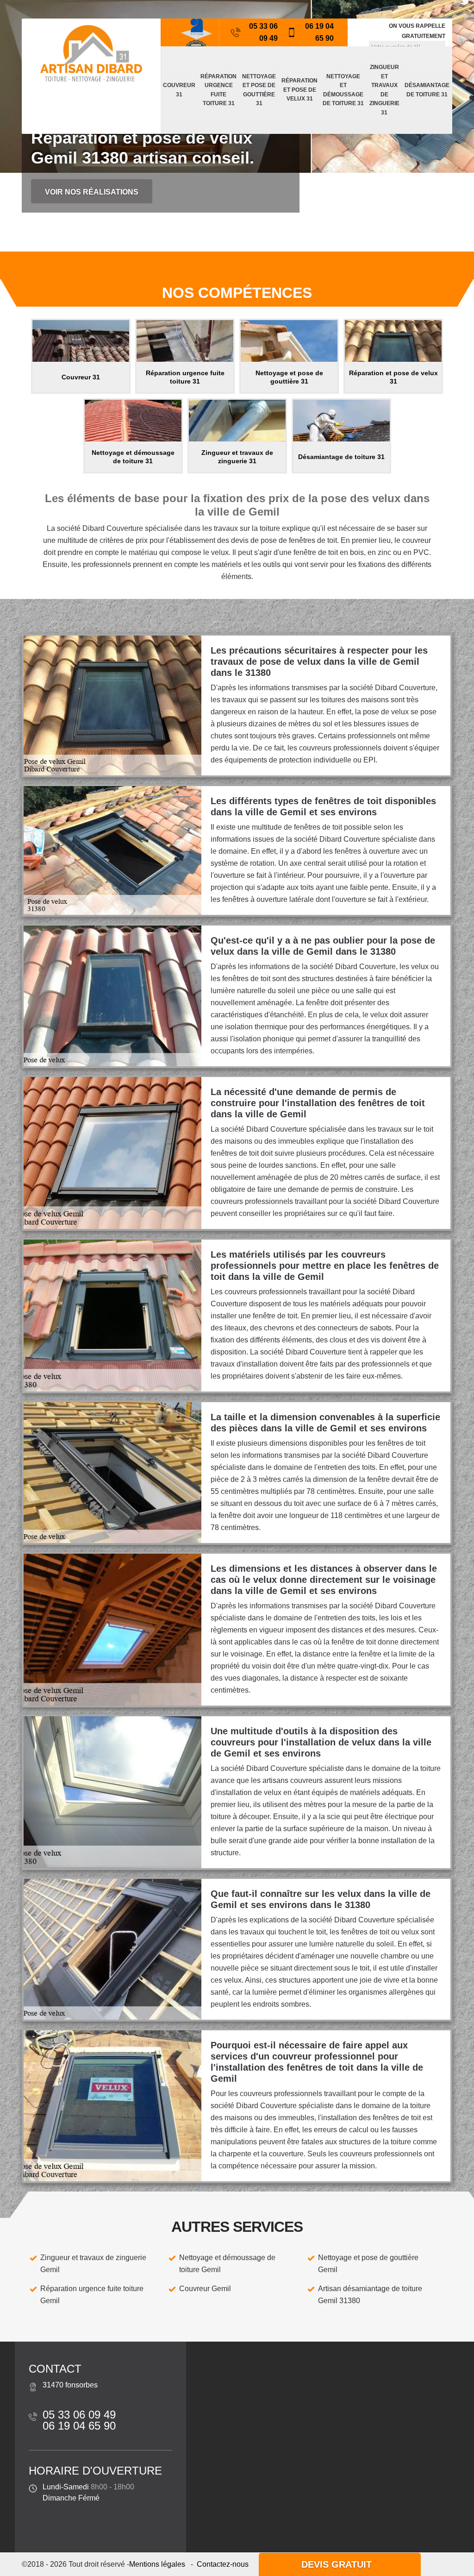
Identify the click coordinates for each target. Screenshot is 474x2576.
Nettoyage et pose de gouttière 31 (259, 90)
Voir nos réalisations (92, 192)
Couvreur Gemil (205, 2289)
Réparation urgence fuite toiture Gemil (92, 2295)
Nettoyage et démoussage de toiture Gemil (227, 2264)
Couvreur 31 (179, 90)
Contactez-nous (223, 2564)
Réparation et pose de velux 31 (299, 90)
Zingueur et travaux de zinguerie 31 (384, 90)
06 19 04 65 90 (319, 32)
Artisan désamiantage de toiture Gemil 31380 (370, 2295)
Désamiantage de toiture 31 (427, 90)
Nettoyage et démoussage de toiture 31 (343, 90)
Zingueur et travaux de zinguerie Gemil (93, 2264)
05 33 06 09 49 (263, 32)
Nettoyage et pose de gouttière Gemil (368, 2264)
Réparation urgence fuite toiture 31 (218, 90)
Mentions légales (157, 2564)
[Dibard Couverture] (91, 53)
